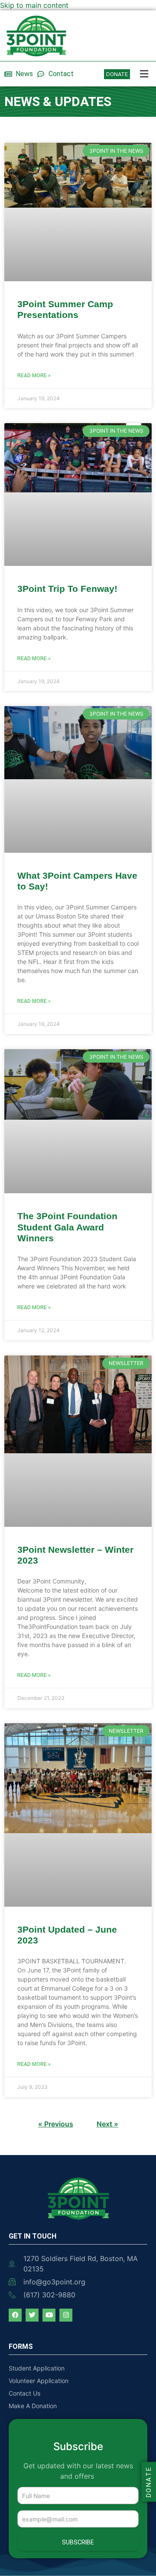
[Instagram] (66, 2315)
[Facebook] (15, 2315)
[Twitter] (32, 2315)
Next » (107, 2124)
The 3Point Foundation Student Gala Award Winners (67, 1227)
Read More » (34, 376)
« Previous (56, 2124)
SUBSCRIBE (78, 2542)
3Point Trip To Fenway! (67, 589)
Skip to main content (34, 5)
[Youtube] (49, 2315)
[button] (145, 74)
